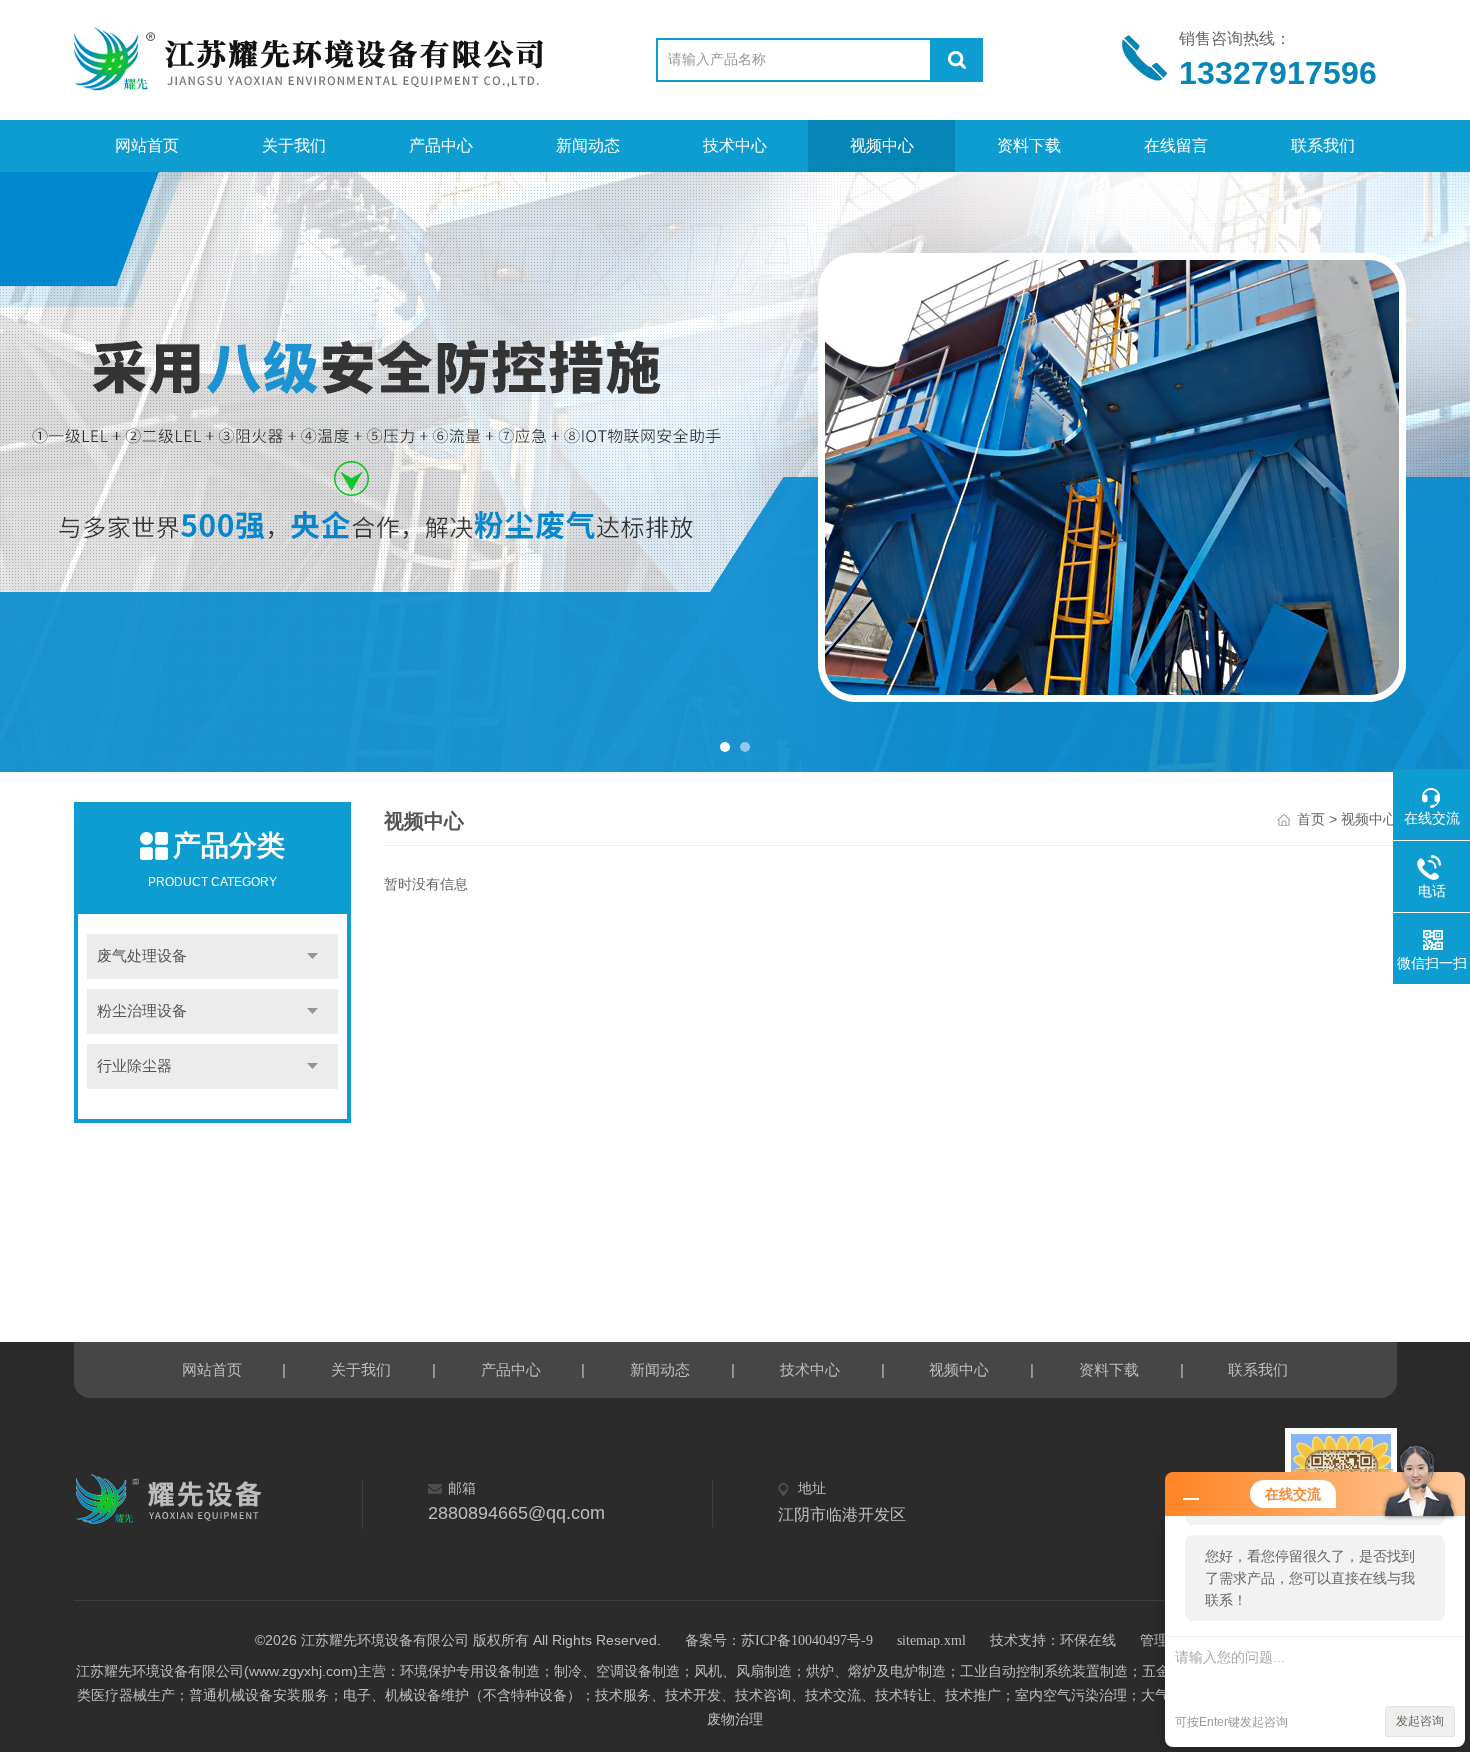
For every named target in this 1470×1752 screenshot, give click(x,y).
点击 (313, 956)
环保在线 (1088, 1640)
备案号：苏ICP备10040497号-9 (779, 1640)
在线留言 (1176, 145)
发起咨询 (1420, 1721)
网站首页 (147, 145)
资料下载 (1029, 145)
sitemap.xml (931, 1640)
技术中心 (735, 145)
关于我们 (294, 145)
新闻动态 (588, 145)
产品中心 (441, 145)
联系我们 (1323, 145)
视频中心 (882, 145)
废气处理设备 (142, 956)
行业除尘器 (134, 1066)
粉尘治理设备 (142, 1011)
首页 (1311, 819)
